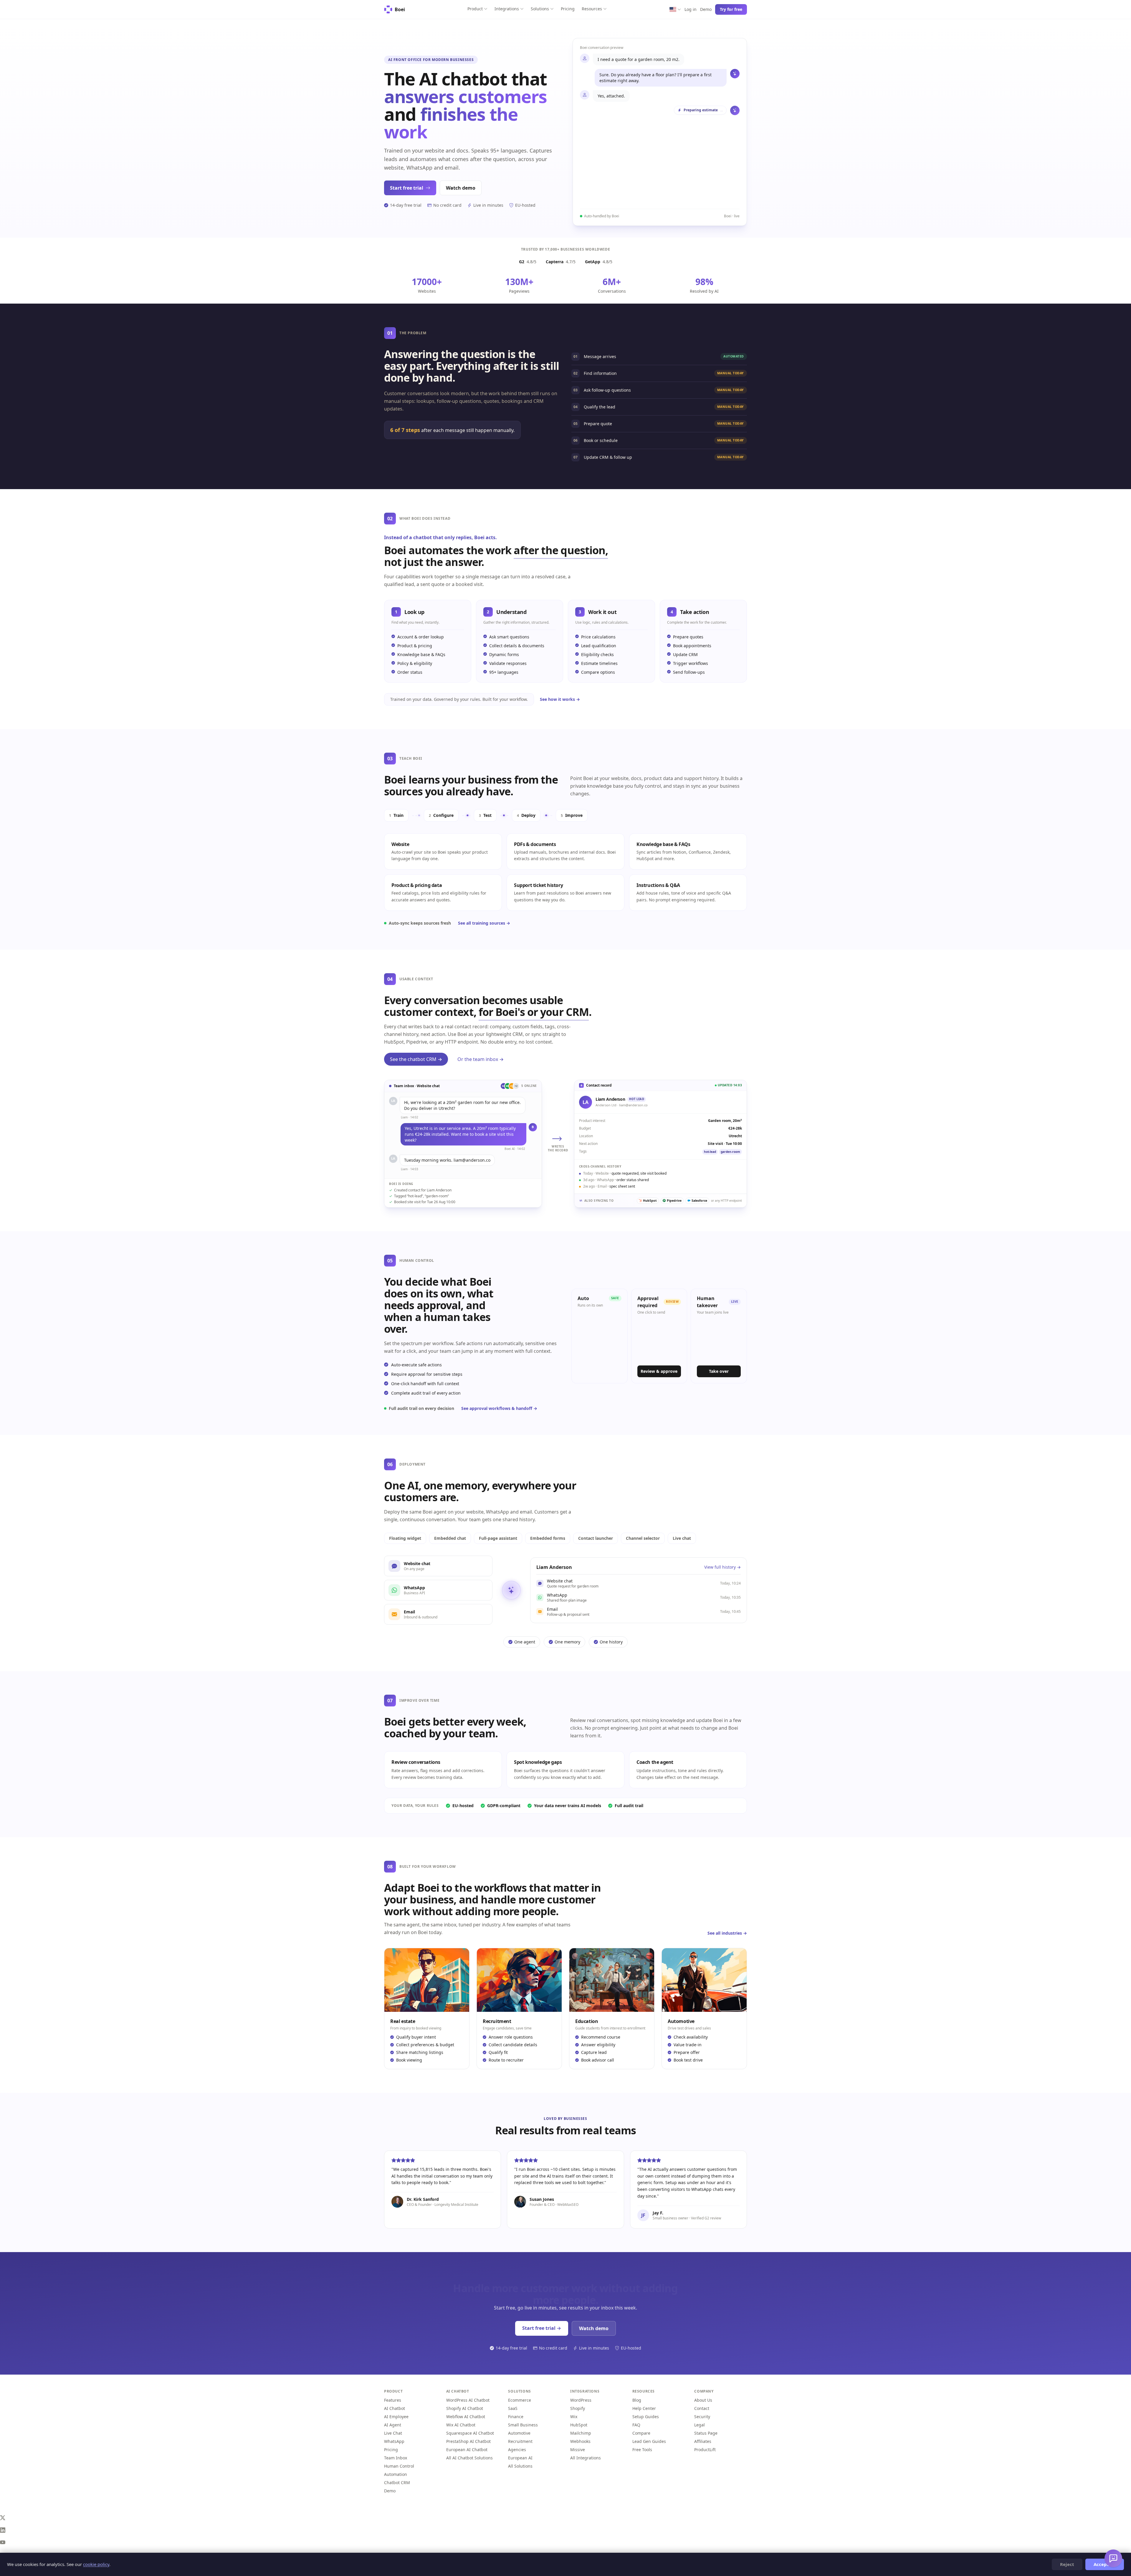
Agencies (517, 2450)
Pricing (568, 9)
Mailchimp (581, 2433)
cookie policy (96, 2564)
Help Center (644, 2408)
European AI (520, 2458)
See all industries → (727, 1933)
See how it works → (560, 699)
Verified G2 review (706, 2218)
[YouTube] (565, 2542)
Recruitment (520, 2441)
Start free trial (407, 188)
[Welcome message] (1113, 2558)
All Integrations (586, 2458)
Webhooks (580, 2441)
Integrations (507, 9)
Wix (574, 2417)
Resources (592, 9)
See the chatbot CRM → (416, 1059)
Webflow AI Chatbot (466, 2417)
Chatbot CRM (397, 2483)
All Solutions (520, 2466)
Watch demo (461, 188)
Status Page (706, 2433)
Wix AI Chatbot (461, 2425)
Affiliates (703, 2441)
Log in (691, 9)
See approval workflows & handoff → (499, 1408)
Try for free (731, 9)
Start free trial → (542, 2328)
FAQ (636, 2425)
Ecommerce (520, 2400)
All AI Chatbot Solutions (469, 2458)
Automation (396, 2474)
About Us (703, 2400)
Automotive (519, 2433)
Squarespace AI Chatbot (470, 2433)
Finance (516, 2417)
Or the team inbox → (481, 1059)
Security (702, 2417)
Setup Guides (646, 2417)
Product (475, 9)
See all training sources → (484, 923)
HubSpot (579, 2425)
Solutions (540, 9)
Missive (578, 2450)
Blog (637, 2400)
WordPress (581, 2400)
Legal (700, 2425)
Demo (706, 9)
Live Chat (393, 2433)
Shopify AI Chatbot (465, 2408)
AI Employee (396, 2417)
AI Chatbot (395, 2408)
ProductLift (705, 2450)
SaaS (513, 2408)
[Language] (675, 9)
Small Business (523, 2425)
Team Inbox (396, 2458)
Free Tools (642, 2450)
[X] (565, 2518)
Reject (1067, 2564)
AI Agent (393, 2425)
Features (393, 2400)
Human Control (399, 2466)
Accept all (1105, 2564)
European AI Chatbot (467, 2450)
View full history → (722, 1567)
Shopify (578, 2408)
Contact (702, 2408)
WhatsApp (394, 2441)
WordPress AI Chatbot (468, 2400)
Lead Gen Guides (649, 2441)
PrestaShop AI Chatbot (468, 2441)
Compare (641, 2433)
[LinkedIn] (565, 2530)
